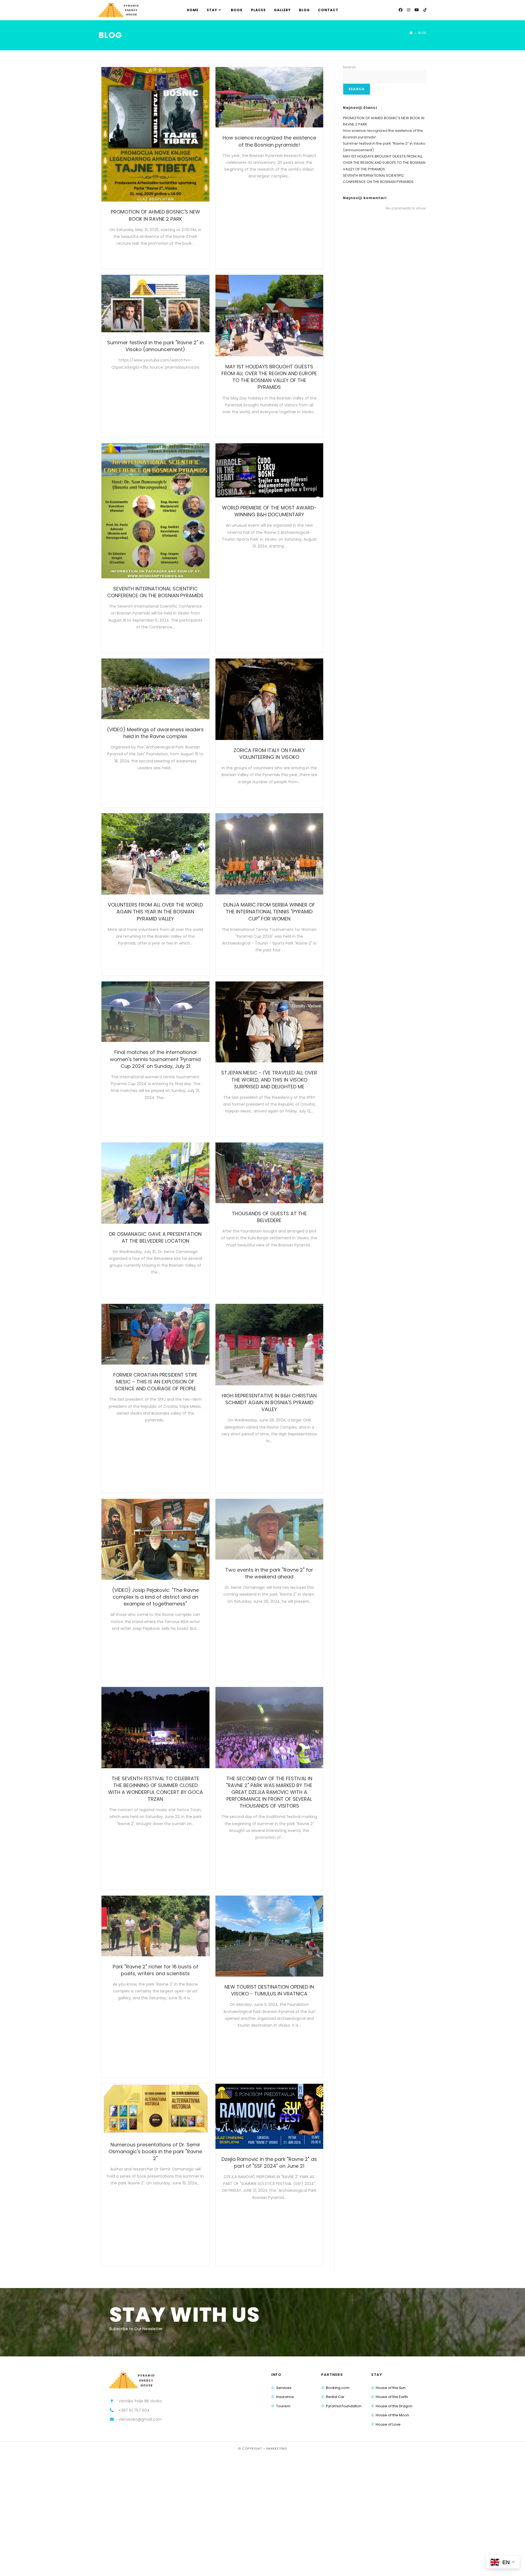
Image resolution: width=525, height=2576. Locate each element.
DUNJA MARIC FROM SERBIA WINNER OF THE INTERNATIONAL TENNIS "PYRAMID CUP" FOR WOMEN (269, 912)
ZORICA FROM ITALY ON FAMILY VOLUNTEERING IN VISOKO (269, 754)
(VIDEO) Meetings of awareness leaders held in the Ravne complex (155, 733)
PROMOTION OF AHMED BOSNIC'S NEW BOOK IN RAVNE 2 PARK (155, 215)
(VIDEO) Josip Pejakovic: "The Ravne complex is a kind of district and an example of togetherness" (155, 1597)
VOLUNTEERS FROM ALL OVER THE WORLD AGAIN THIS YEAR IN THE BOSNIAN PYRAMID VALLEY (155, 912)
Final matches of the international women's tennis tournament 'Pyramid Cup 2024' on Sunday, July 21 (155, 1059)
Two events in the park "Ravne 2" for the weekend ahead (269, 1573)
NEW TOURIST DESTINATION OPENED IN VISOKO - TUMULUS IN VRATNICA (269, 1990)
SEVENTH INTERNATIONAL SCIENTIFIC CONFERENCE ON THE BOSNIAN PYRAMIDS (155, 592)
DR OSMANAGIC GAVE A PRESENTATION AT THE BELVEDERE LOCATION (155, 1237)
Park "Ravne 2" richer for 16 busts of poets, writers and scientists (155, 1970)
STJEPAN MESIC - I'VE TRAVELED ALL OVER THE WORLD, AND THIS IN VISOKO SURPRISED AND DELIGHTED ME (269, 1079)
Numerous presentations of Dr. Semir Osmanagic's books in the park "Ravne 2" (155, 2151)
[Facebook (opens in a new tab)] (401, 10)
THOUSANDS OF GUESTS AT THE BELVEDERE (269, 1217)
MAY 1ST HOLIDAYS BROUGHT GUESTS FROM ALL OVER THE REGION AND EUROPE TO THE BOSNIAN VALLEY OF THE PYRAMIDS (269, 377)
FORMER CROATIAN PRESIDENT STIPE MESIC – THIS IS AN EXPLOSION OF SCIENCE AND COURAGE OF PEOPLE (155, 1382)
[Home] (411, 33)
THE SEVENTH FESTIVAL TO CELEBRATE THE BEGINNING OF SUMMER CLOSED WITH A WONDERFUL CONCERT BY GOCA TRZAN (155, 1789)
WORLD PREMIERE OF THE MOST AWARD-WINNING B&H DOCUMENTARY (269, 511)
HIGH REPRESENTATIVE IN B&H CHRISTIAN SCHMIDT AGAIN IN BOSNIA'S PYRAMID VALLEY (269, 1402)
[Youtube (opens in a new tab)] (417, 10)
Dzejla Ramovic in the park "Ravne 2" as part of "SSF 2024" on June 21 (269, 2163)
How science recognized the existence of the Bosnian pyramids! (269, 141)
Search (349, 67)
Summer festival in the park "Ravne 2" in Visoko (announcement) (155, 346)
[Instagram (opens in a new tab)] (409, 10)
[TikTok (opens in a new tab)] (425, 10)
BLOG (422, 33)
